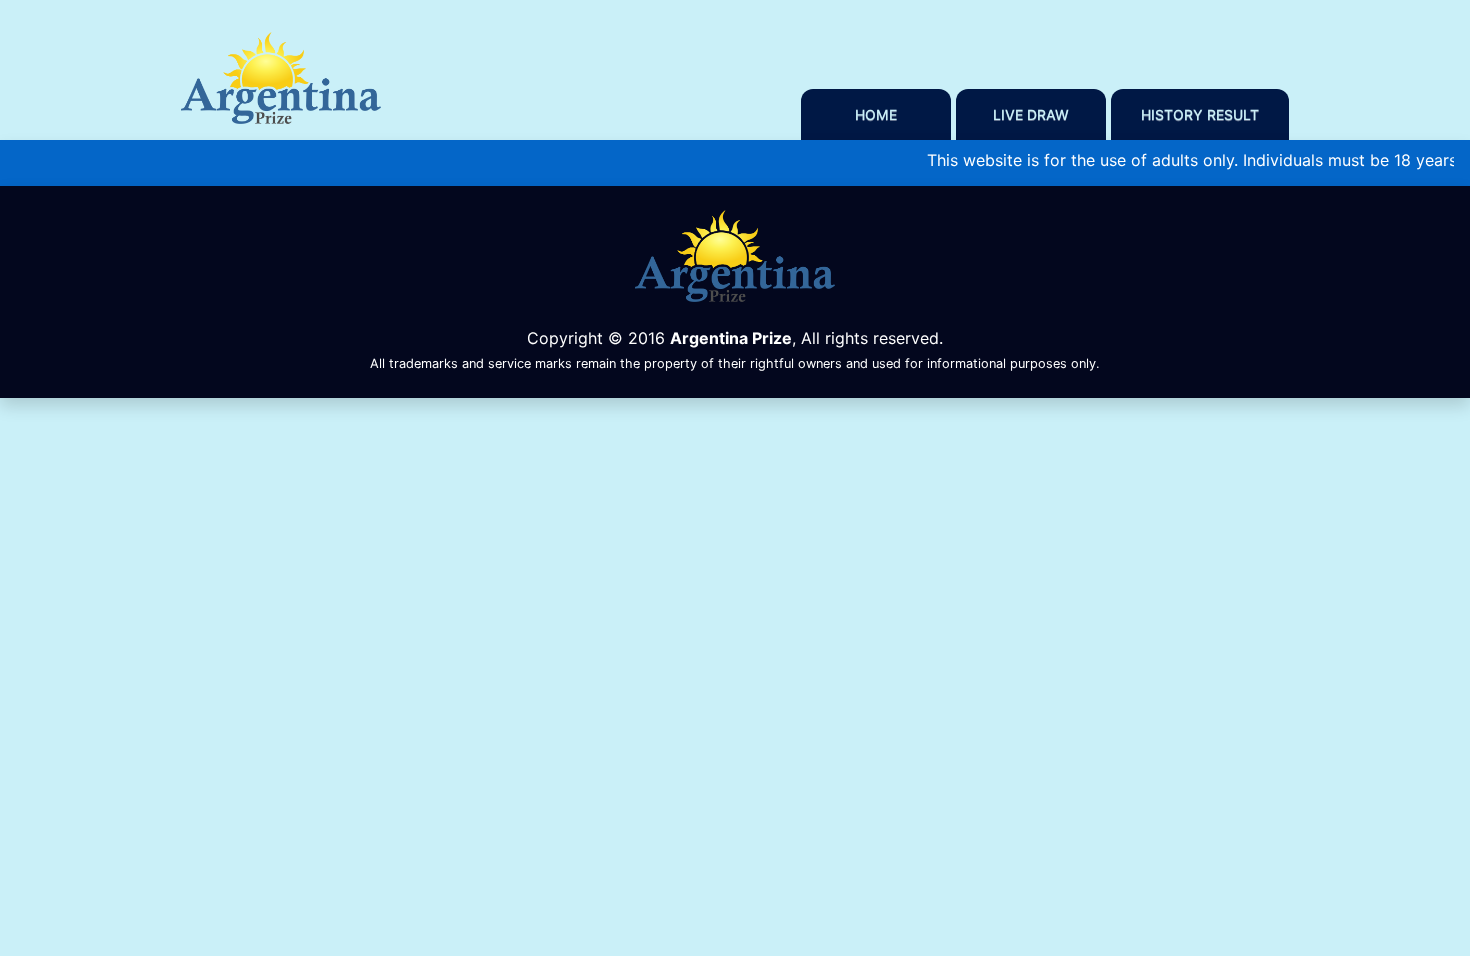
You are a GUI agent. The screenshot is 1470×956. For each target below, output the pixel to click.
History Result (1200, 114)
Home (876, 114)
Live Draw (1031, 114)
